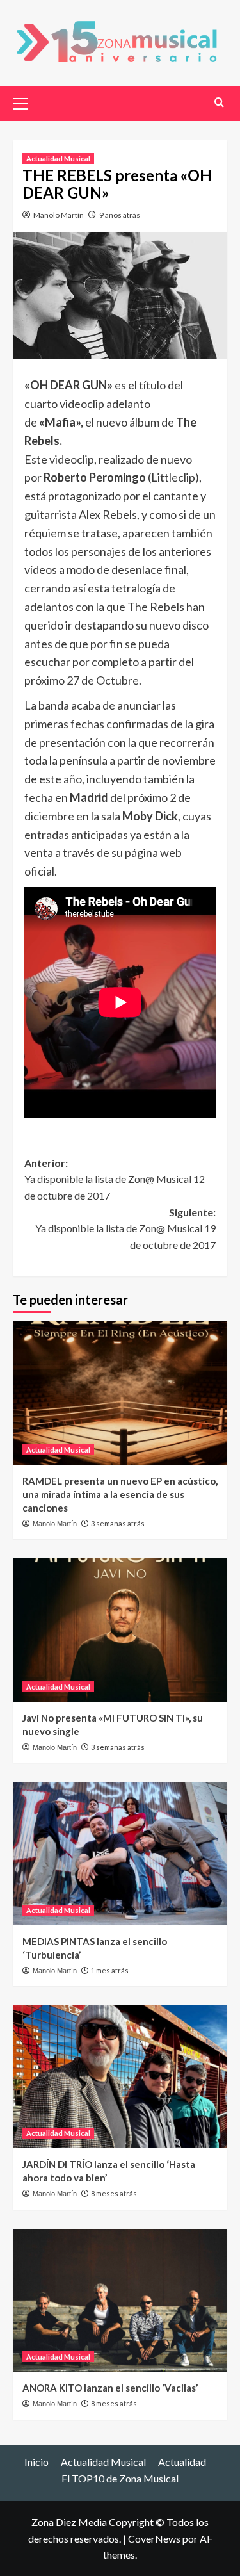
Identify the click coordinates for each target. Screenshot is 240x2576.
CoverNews (154, 2539)
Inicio (36, 2462)
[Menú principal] (26, 102)
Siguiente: (125, 1228)
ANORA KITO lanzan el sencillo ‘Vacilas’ (110, 2388)
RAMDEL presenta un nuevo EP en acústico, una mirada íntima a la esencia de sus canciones (120, 1494)
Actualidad (182, 2462)
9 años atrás (120, 215)
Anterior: (115, 1179)
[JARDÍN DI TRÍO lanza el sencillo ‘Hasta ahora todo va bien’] (120, 2077)
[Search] (219, 102)
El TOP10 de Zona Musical (120, 2478)
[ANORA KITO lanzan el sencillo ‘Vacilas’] (120, 2300)
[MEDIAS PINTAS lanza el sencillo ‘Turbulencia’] (120, 1853)
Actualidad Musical (58, 159)
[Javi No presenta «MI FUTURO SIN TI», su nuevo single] (120, 1630)
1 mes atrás (110, 1970)
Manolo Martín (59, 215)
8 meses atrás (114, 2193)
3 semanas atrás (118, 1523)
